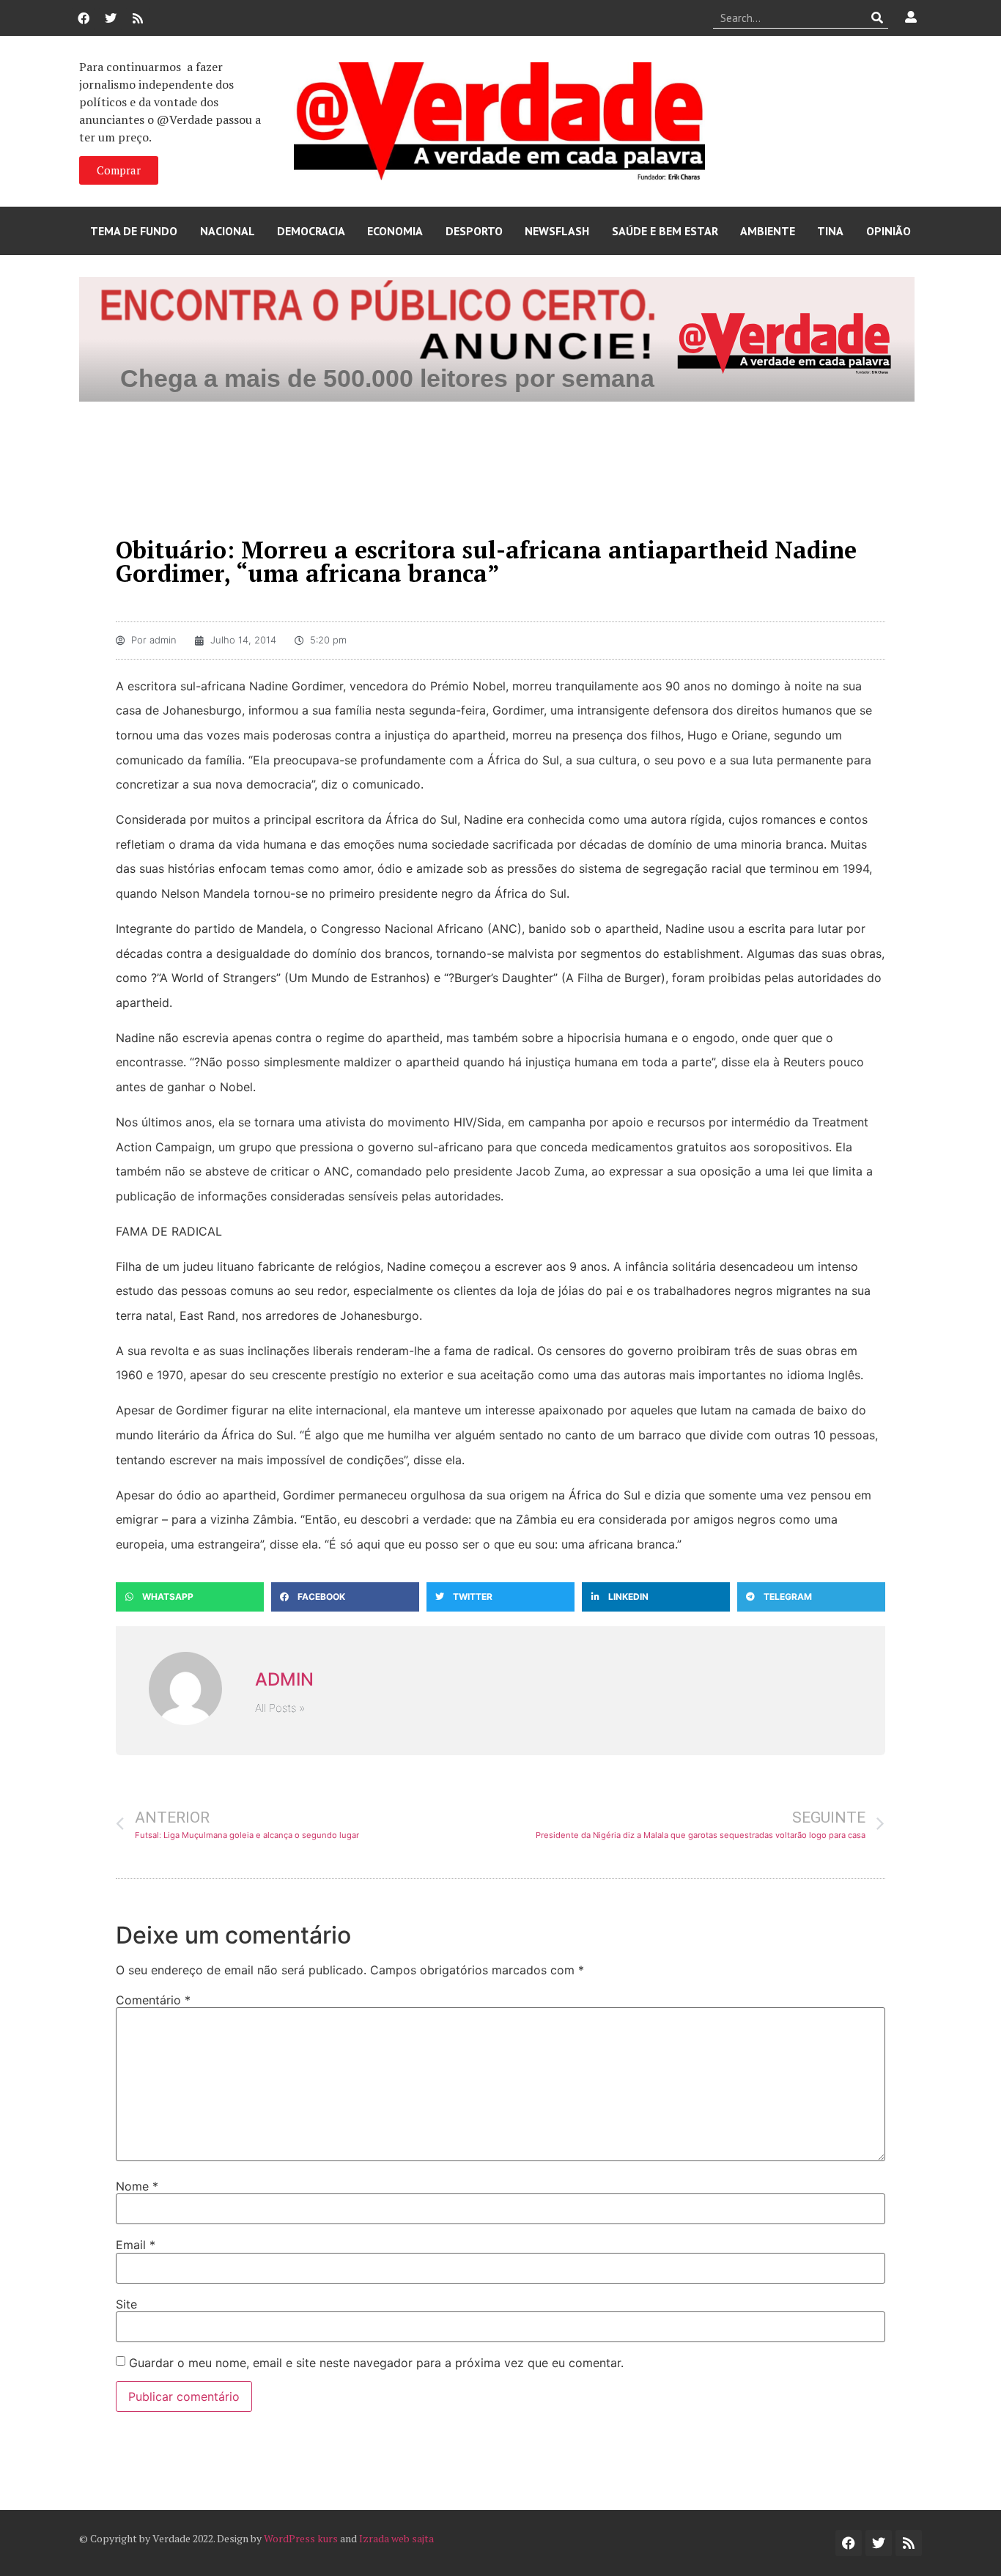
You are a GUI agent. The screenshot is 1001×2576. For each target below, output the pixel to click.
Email (136, 2245)
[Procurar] (878, 18)
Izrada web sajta (396, 2538)
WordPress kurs (301, 2538)
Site (126, 2304)
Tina (830, 231)
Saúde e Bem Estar (665, 231)
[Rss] (138, 18)
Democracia (311, 231)
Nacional (228, 231)
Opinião (889, 231)
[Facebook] (84, 18)
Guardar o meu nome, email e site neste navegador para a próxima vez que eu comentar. (376, 2363)
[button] (190, 1597)
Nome (137, 2186)
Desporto (474, 231)
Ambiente (768, 231)
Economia (395, 231)
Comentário (153, 2000)
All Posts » (280, 1708)
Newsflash (557, 231)
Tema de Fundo (134, 231)
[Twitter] (111, 18)
